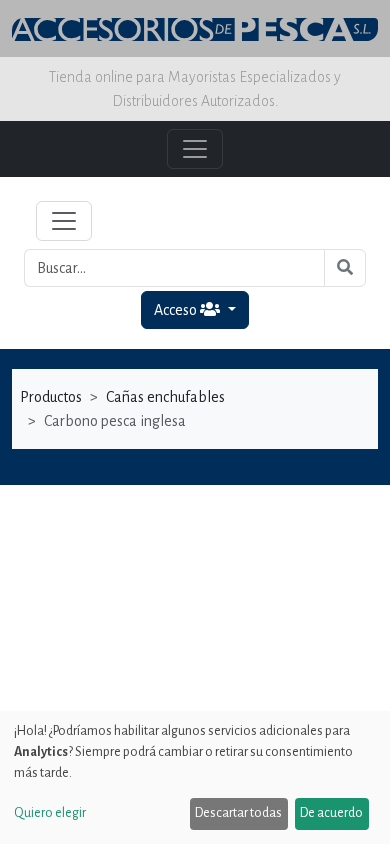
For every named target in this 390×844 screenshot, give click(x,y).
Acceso (177, 310)
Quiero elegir (50, 813)
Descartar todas (238, 813)
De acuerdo (331, 813)
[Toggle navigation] (64, 221)
